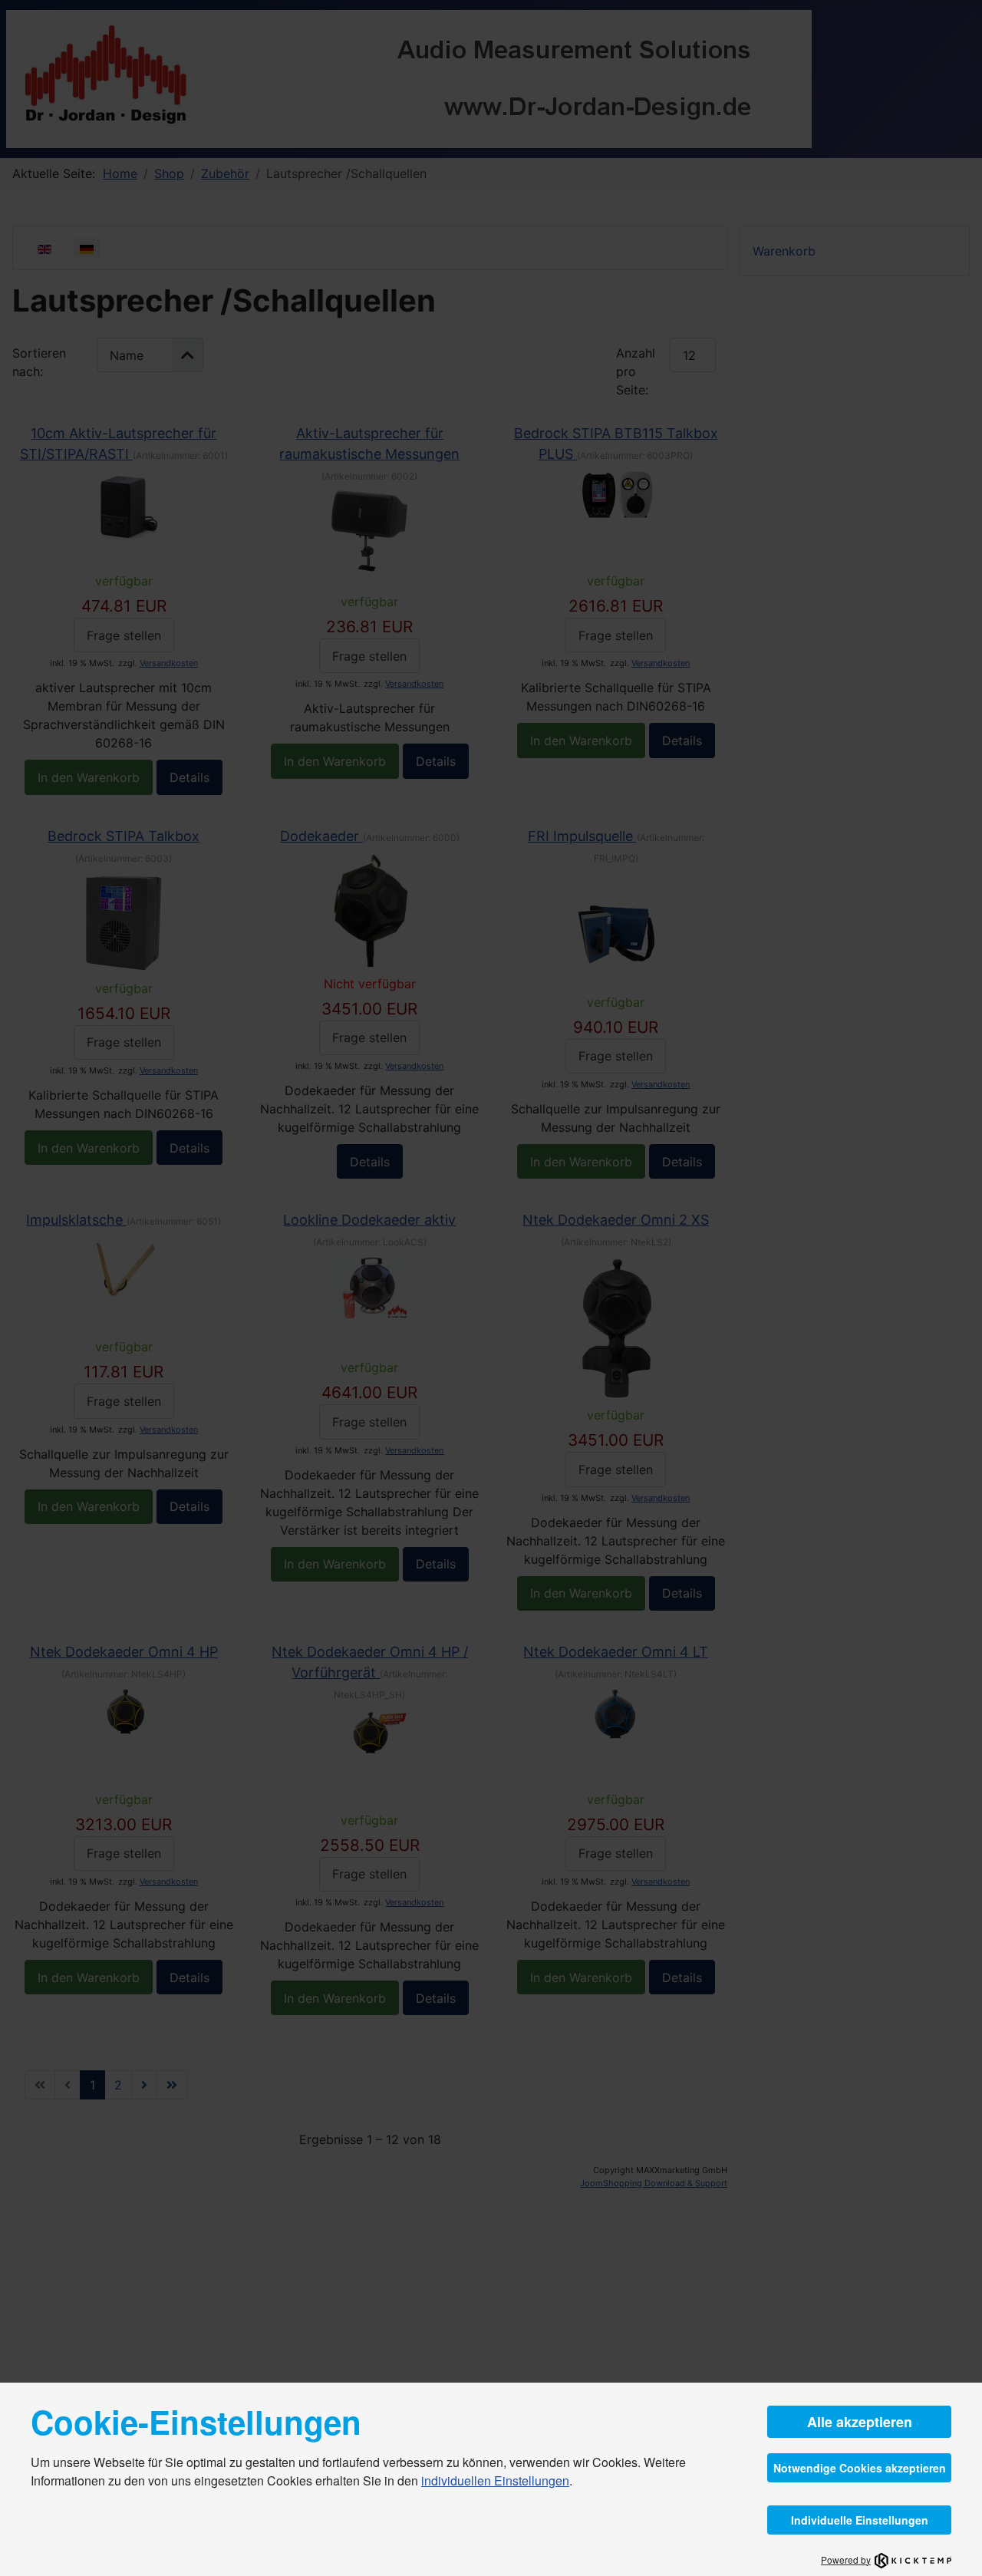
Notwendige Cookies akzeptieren (860, 2468)
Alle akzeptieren (860, 2422)
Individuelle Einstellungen (860, 2520)
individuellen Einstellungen (495, 2480)
